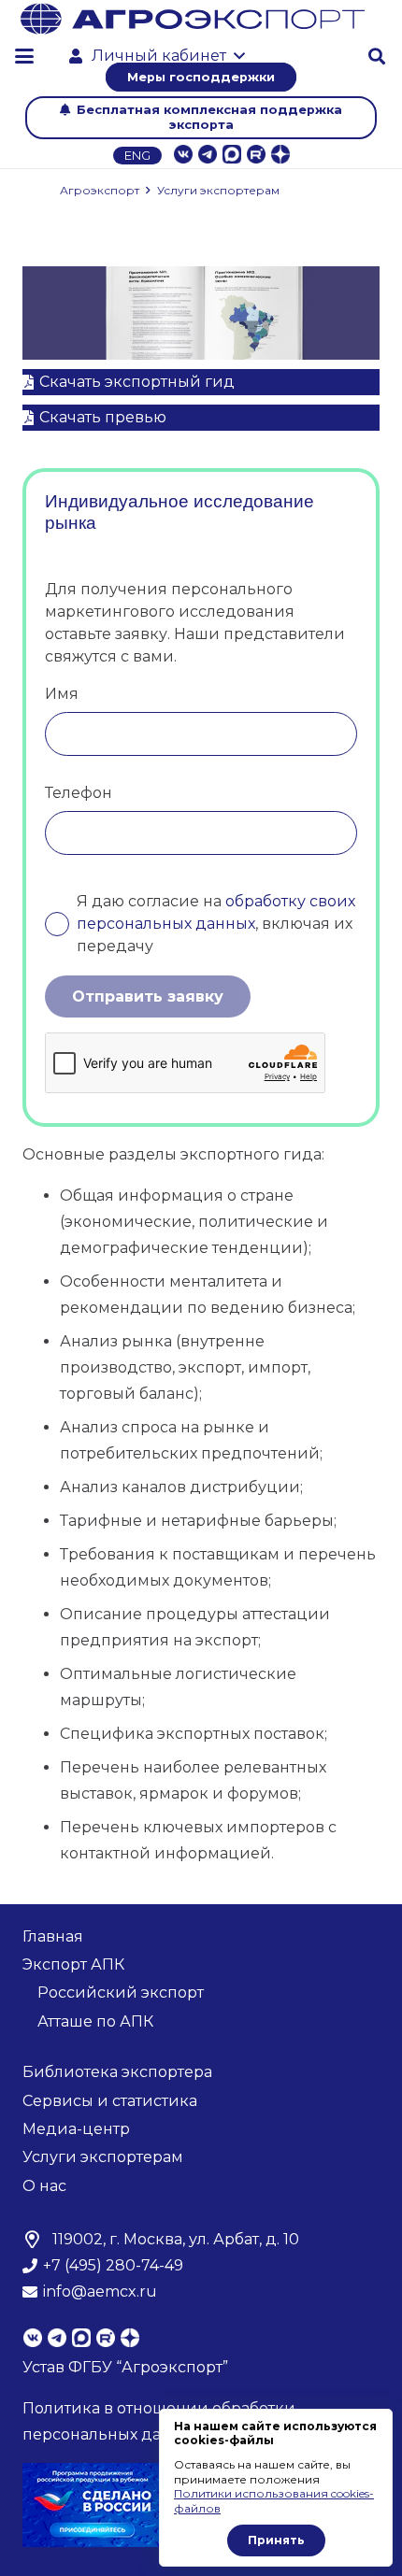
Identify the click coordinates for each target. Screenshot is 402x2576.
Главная (53, 1936)
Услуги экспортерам (103, 2157)
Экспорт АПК (73, 1964)
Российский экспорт (121, 1992)
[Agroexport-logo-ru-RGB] (193, 19)
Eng (137, 155)
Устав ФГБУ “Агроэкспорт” (125, 2367)
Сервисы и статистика (110, 2101)
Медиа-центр (76, 2129)
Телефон (79, 793)
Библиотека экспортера (117, 2072)
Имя (62, 694)
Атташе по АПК (95, 2021)
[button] (24, 56)
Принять (276, 2540)
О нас (44, 2186)
